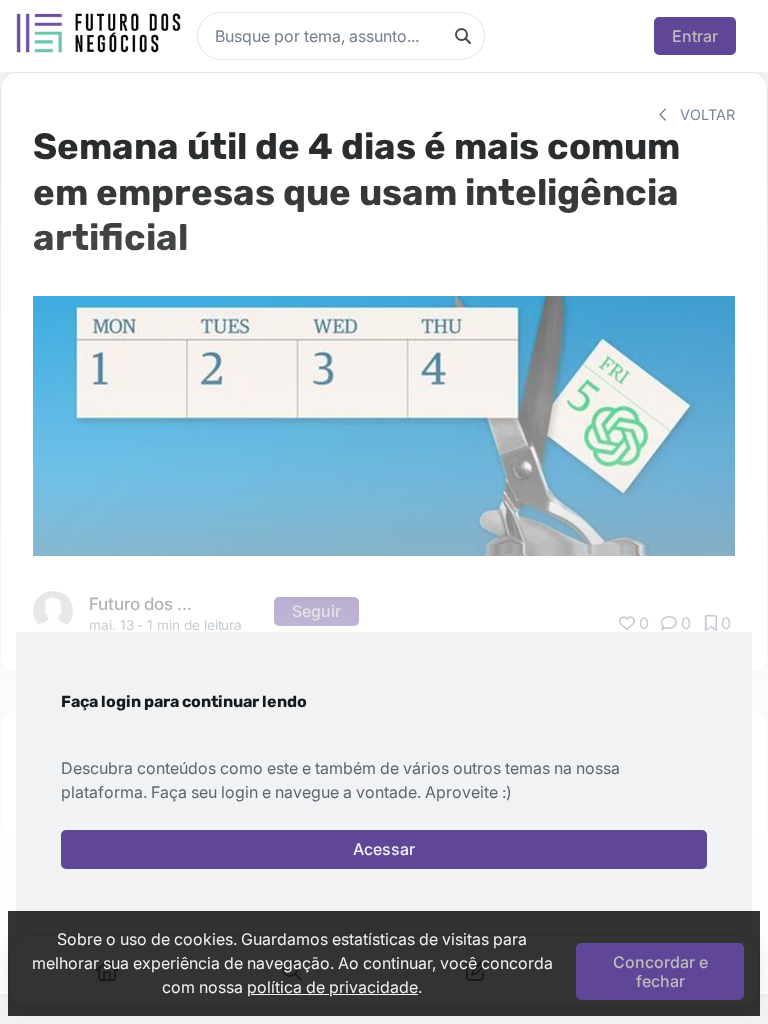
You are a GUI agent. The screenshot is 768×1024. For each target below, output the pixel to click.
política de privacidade (332, 987)
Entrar (695, 36)
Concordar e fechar (660, 971)
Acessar (384, 849)
